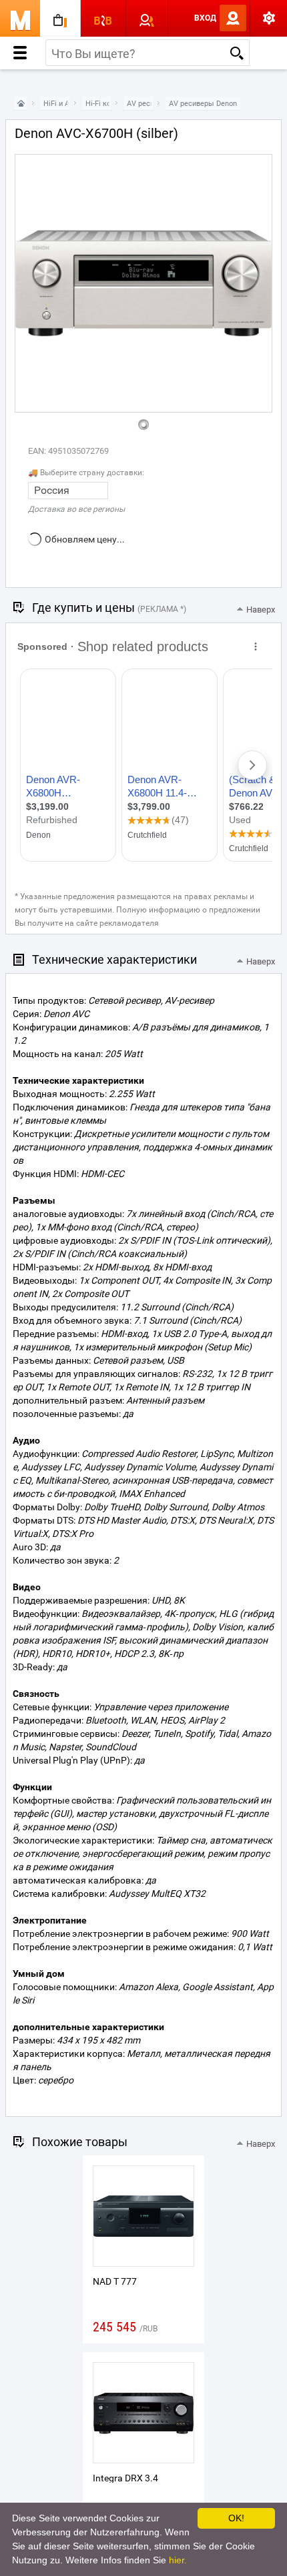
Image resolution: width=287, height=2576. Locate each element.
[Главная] (21, 104)
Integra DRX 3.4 (125, 2478)
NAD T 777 (115, 2281)
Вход (205, 18)
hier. (178, 2560)
